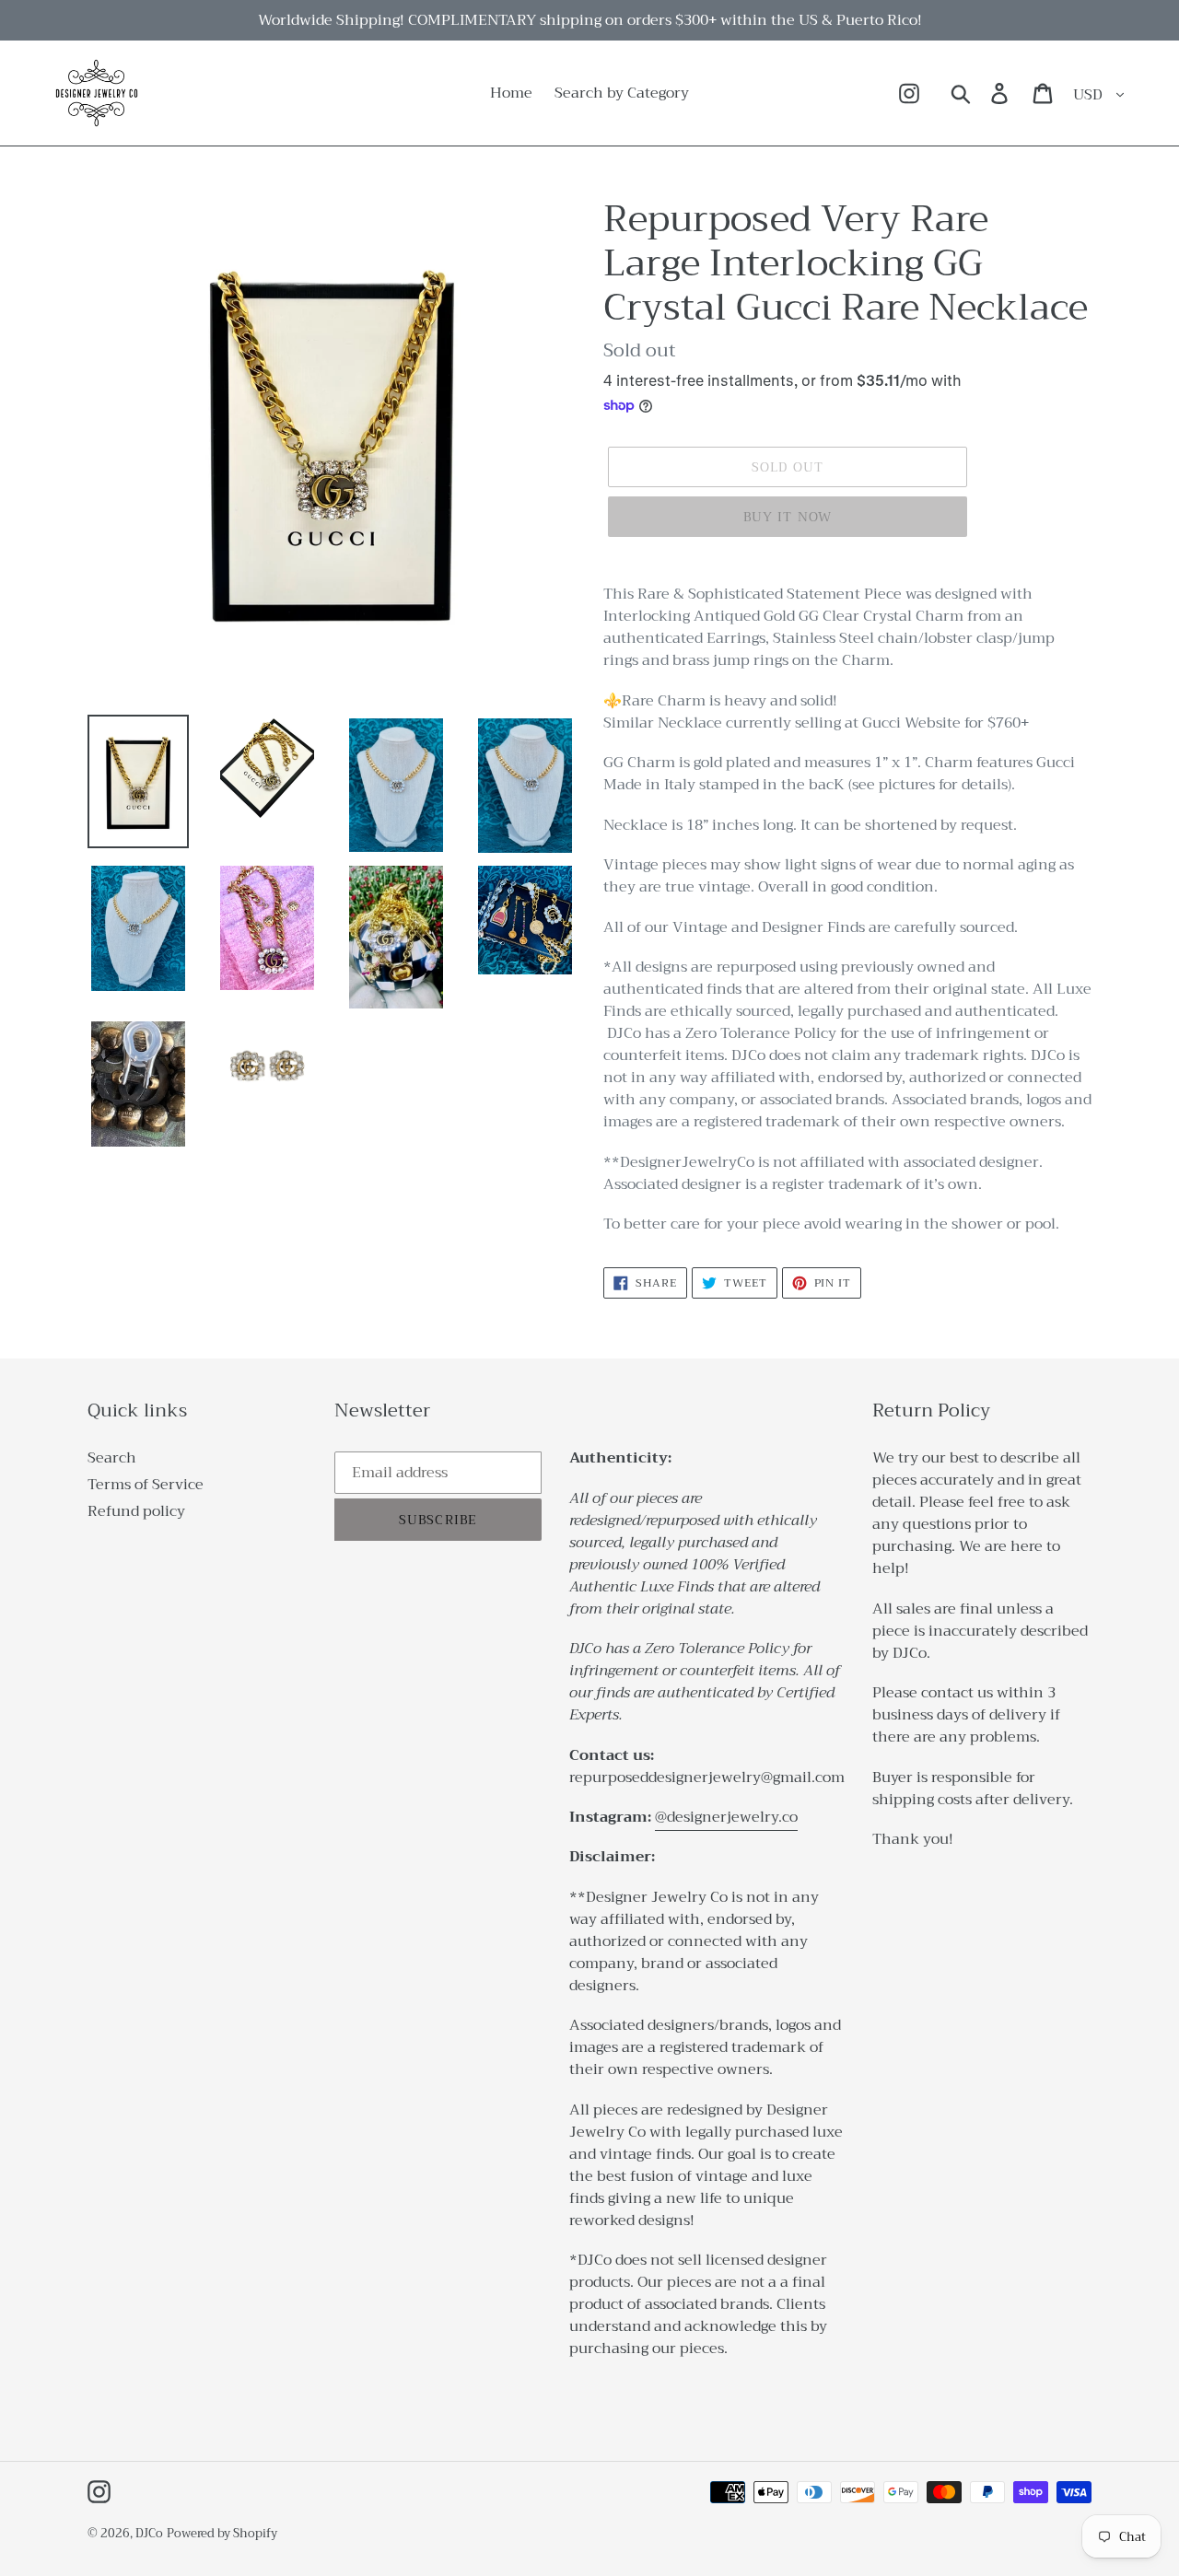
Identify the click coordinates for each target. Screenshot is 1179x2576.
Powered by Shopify (222, 2533)
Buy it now (788, 517)
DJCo (149, 2533)
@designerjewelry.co (726, 1817)
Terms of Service (146, 1485)
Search (112, 1458)
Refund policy (136, 1511)
